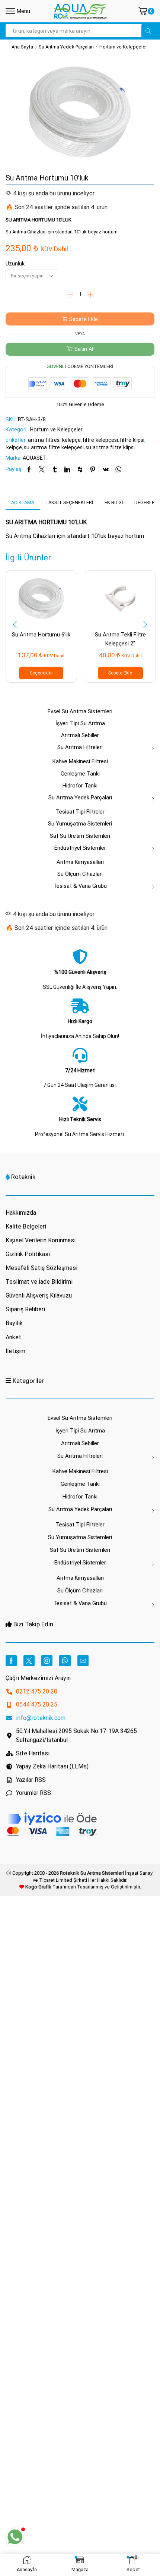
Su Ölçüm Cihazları (80, 874)
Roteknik (23, 1177)
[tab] (23, 503)
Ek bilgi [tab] (114, 502)
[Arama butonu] (148, 31)
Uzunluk (15, 264)
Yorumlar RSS (33, 1793)
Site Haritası (33, 1753)
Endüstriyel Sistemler (80, 848)
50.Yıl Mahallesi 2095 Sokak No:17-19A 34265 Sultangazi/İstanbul (76, 1735)
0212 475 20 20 (37, 1691)
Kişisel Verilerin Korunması (41, 1240)
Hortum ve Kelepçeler (123, 47)
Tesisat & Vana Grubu (80, 886)
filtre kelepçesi (100, 440)
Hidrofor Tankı (80, 786)
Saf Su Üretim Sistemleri (80, 836)
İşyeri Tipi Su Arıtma (80, 723)
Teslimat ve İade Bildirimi (39, 1282)
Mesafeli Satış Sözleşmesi (41, 1268)
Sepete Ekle (84, 319)
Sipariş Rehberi (25, 1309)
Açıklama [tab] (23, 502)
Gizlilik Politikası (28, 1254)
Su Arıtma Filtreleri (80, 747)
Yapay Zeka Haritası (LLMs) (52, 1766)
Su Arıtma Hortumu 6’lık (41, 635)
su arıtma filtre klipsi (110, 447)
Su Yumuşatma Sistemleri (80, 824)
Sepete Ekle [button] (120, 673)
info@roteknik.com (41, 1718)
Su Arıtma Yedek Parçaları (66, 47)
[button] (15, 625)
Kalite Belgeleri (26, 1226)
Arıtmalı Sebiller (80, 735)
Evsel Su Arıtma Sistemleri (80, 711)
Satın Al (84, 349)
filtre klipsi (132, 440)
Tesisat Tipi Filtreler (80, 812)
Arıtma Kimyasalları (80, 862)
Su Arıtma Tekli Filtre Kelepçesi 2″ (120, 639)
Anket (13, 1337)
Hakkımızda (21, 1213)
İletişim (15, 1351)
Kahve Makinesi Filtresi (80, 761)
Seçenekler (41, 673)
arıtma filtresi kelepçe (54, 440)
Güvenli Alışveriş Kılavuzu (39, 1295)
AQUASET (35, 458)
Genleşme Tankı (80, 774)
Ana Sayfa (22, 47)
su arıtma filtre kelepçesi (54, 447)
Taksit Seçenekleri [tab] (69, 502)
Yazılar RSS (31, 1780)
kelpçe (14, 447)
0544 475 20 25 (37, 1704)
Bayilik (14, 1323)
